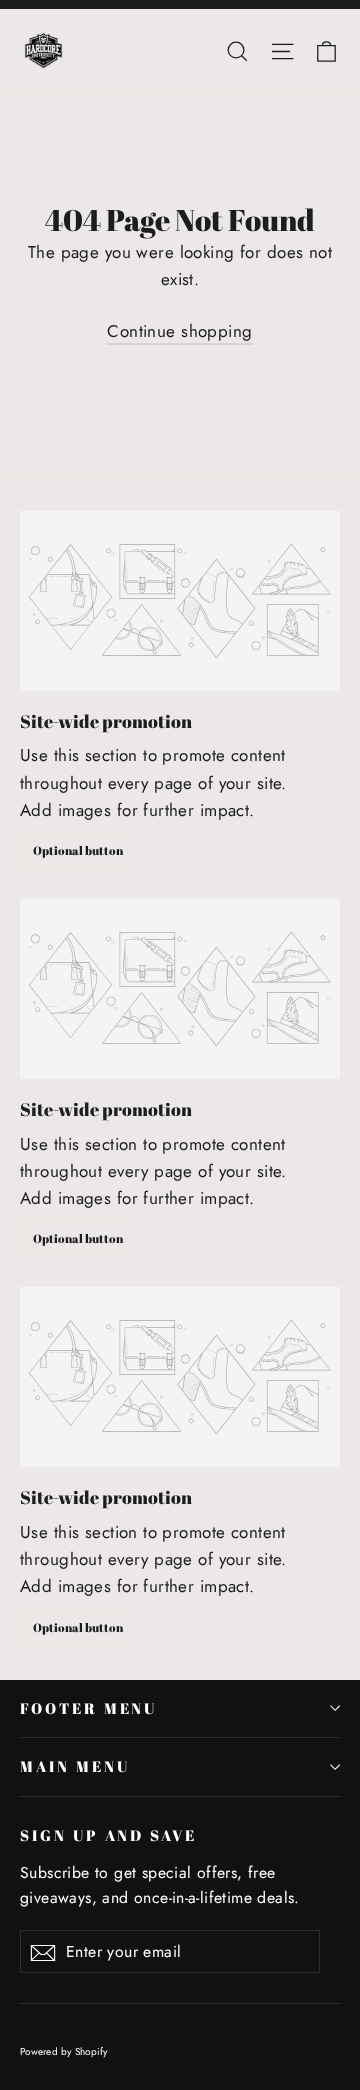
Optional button (78, 850)
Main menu (74, 1766)
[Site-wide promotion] (180, 601)
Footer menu (88, 1708)
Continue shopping (179, 331)
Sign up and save (108, 1835)
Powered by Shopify (64, 2051)
